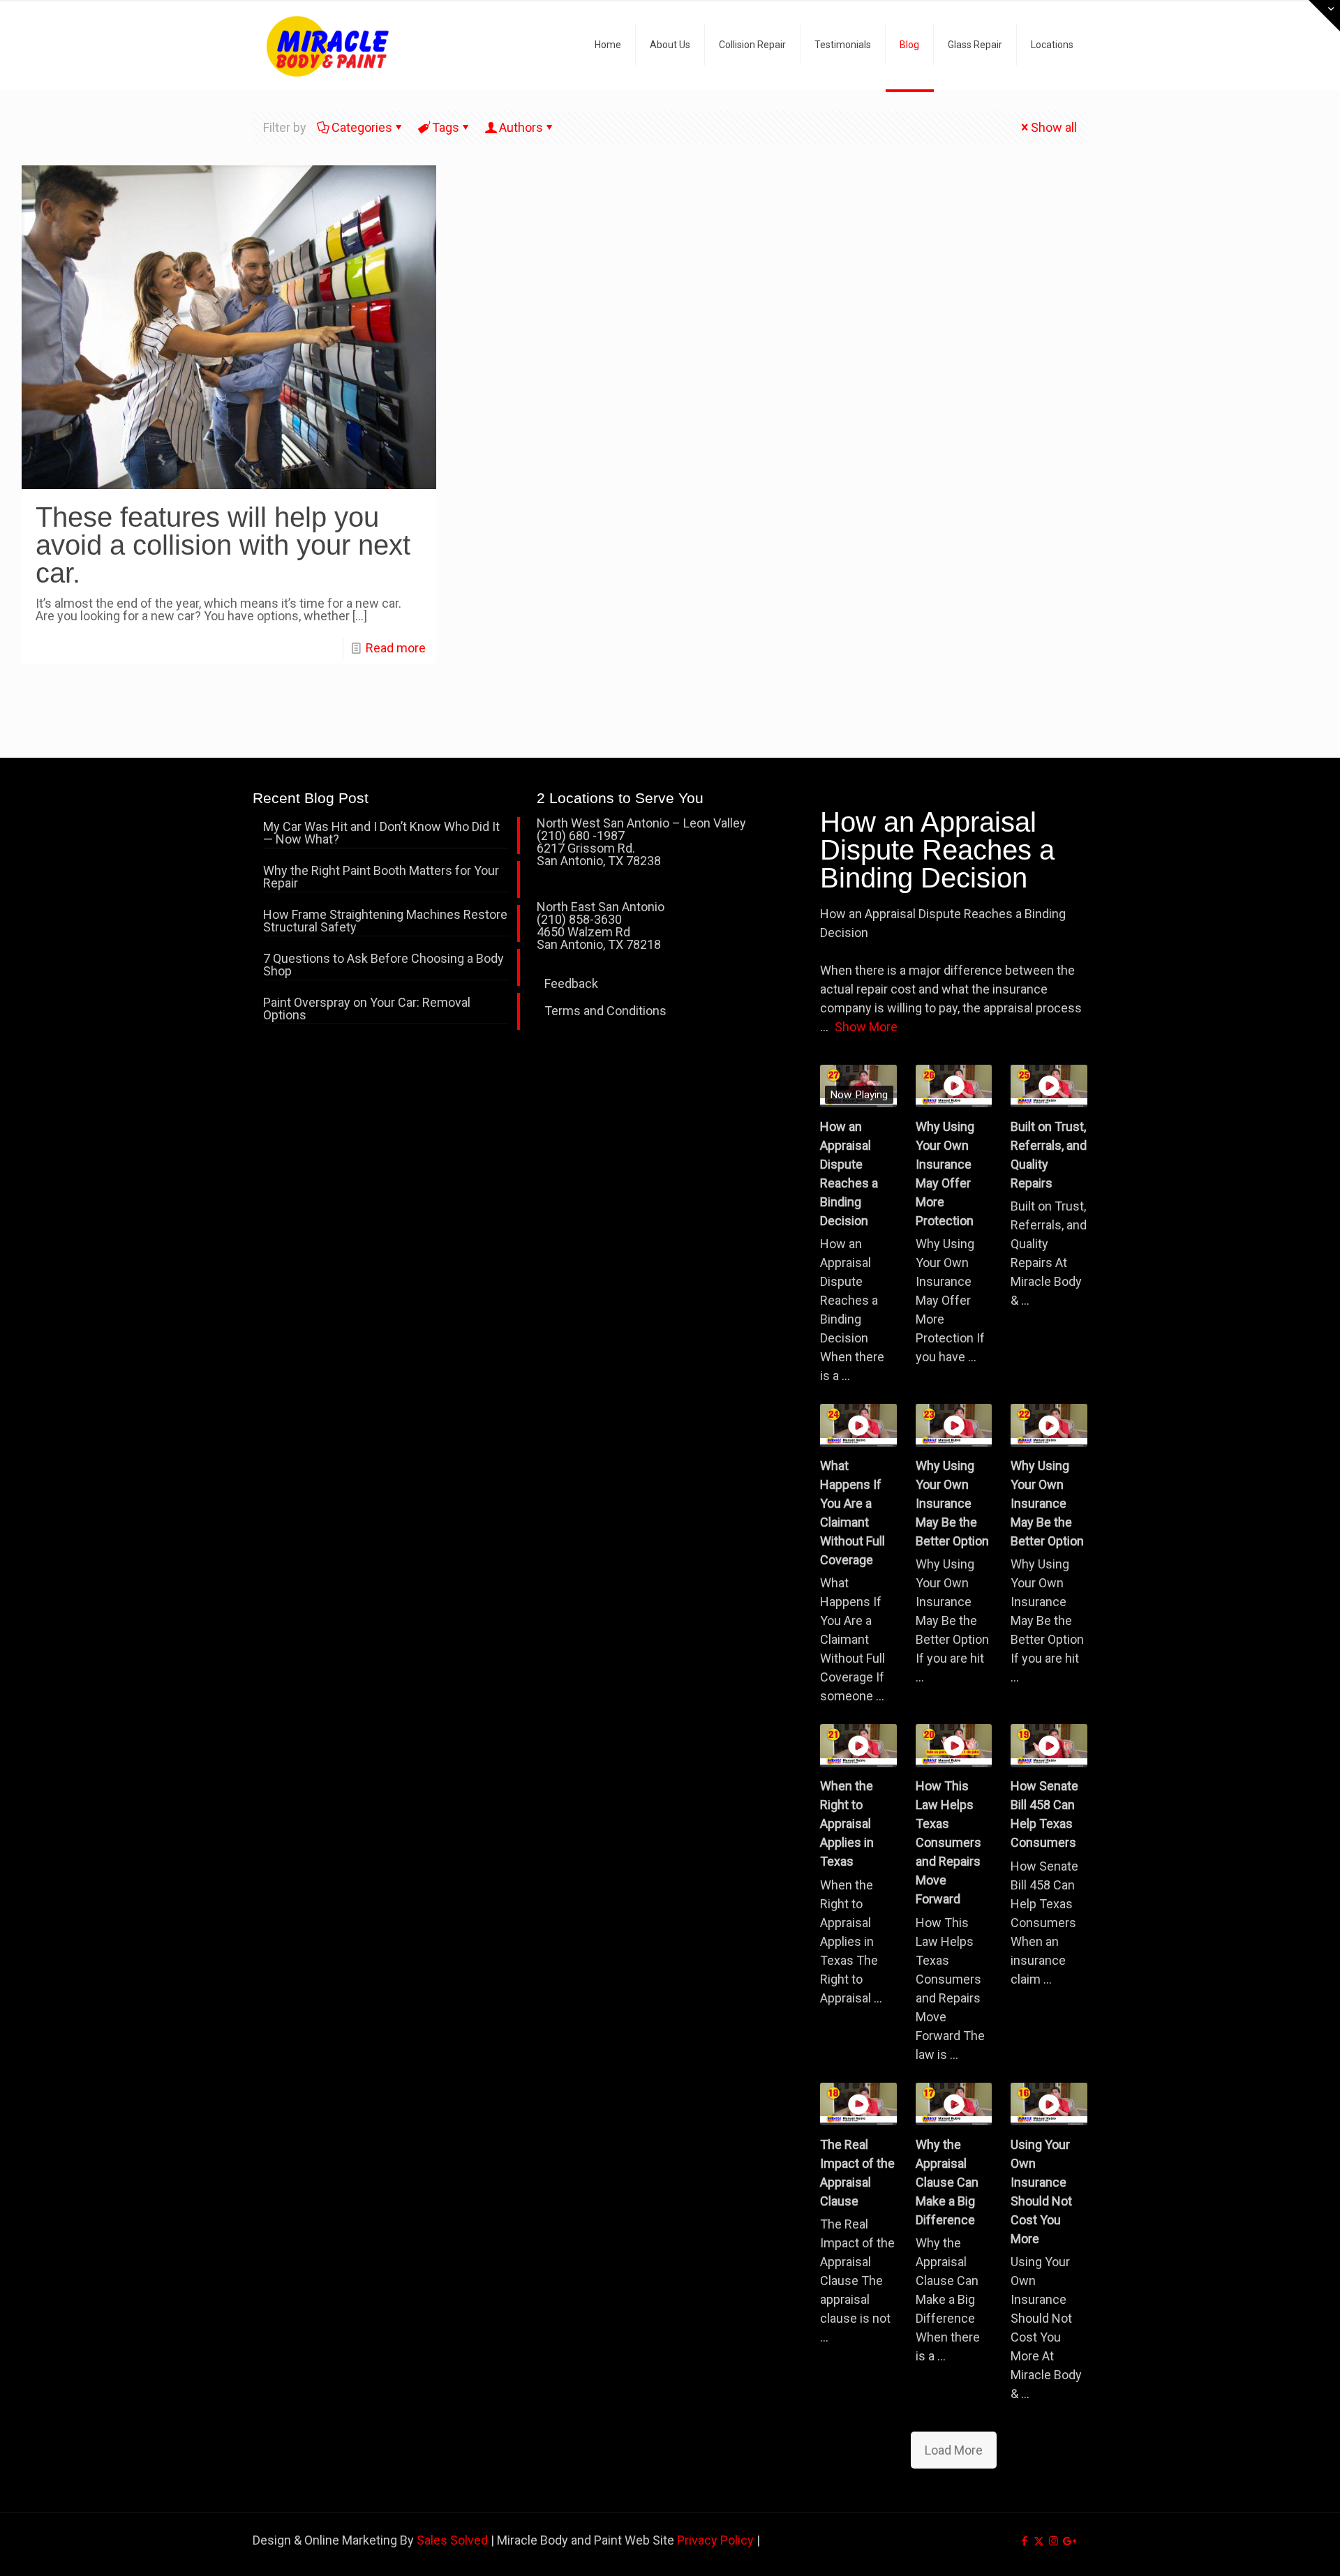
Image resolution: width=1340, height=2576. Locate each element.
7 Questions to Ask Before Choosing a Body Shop (384, 965)
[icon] (1068, 2541)
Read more (396, 648)
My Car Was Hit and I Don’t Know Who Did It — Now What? (381, 833)
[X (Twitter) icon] (1039, 2541)
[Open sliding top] (1324, 16)
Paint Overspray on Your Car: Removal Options (367, 1009)
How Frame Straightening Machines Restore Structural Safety (385, 921)
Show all (1054, 127)
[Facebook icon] (1024, 2541)
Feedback (571, 983)
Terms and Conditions (605, 1011)
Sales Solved (452, 2540)
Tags (446, 127)
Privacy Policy (715, 2540)
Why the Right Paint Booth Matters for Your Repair (381, 877)
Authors (521, 127)
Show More (866, 1027)
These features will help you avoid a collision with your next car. (223, 545)
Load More (954, 2450)
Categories (362, 127)
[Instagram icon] (1054, 2541)
